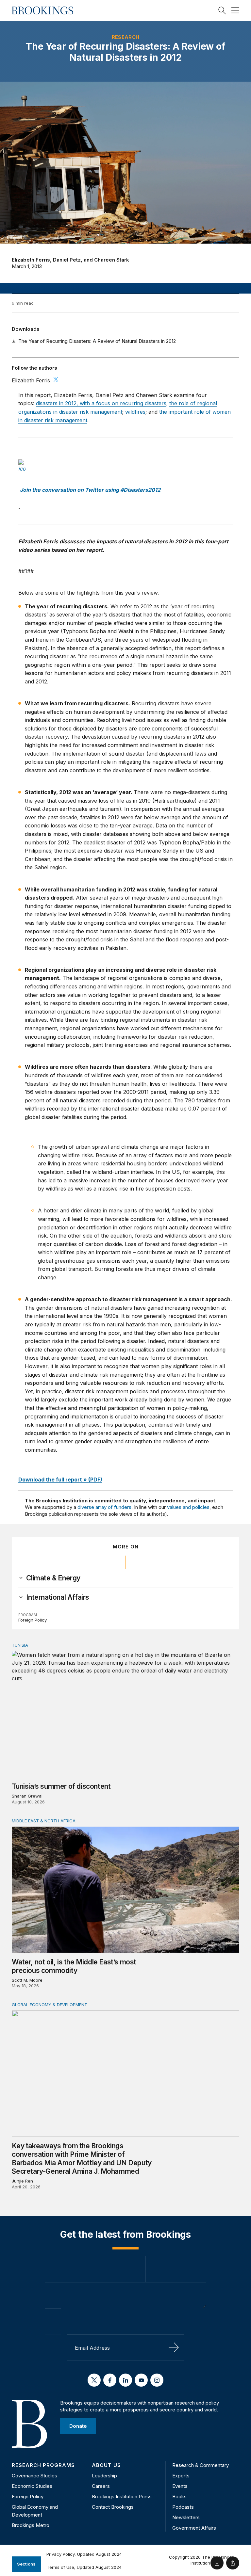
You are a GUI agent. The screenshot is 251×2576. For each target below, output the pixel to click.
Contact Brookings (113, 2507)
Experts (181, 2476)
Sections (26, 2564)
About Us (106, 2465)
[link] (53, 1578)
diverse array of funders (104, 1507)
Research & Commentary (201, 2465)
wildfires (135, 412)
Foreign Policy (33, 1620)
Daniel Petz (67, 260)
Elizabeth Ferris (31, 260)
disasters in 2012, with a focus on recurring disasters (101, 403)
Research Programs (43, 2465)
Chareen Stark (112, 260)
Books (179, 2496)
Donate (78, 2426)
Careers (101, 2486)
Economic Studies (32, 2486)
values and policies (188, 1507)
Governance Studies (34, 2476)
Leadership (104, 2476)
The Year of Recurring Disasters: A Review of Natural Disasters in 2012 (97, 341)
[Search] (222, 10)
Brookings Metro (31, 2525)
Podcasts (183, 2507)
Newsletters (186, 2517)
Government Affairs (194, 2528)
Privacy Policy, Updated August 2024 (84, 2554)
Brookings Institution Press (122, 2496)
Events (180, 2486)
